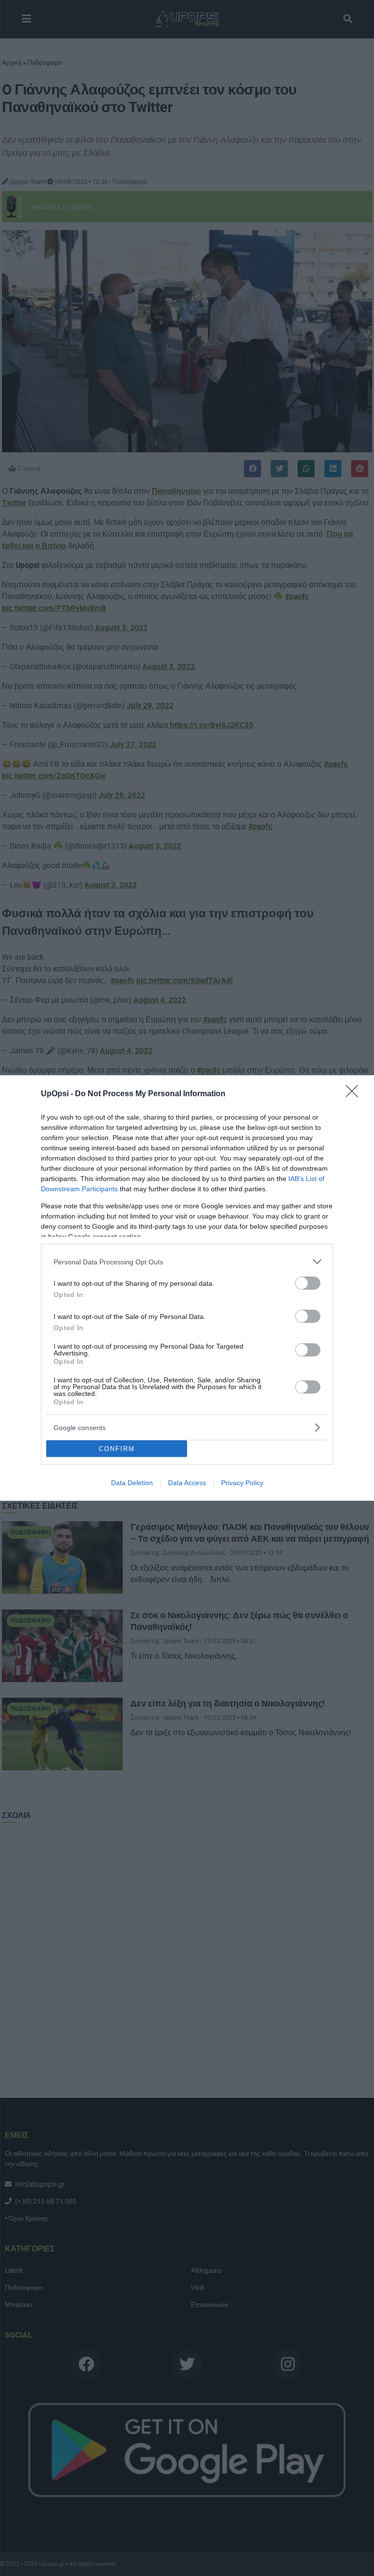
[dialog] (187, 1288)
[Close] (355, 1094)
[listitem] (187, 1262)
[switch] (308, 1283)
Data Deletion (132, 1483)
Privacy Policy (242, 1483)
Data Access (187, 1483)
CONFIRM (117, 1449)
